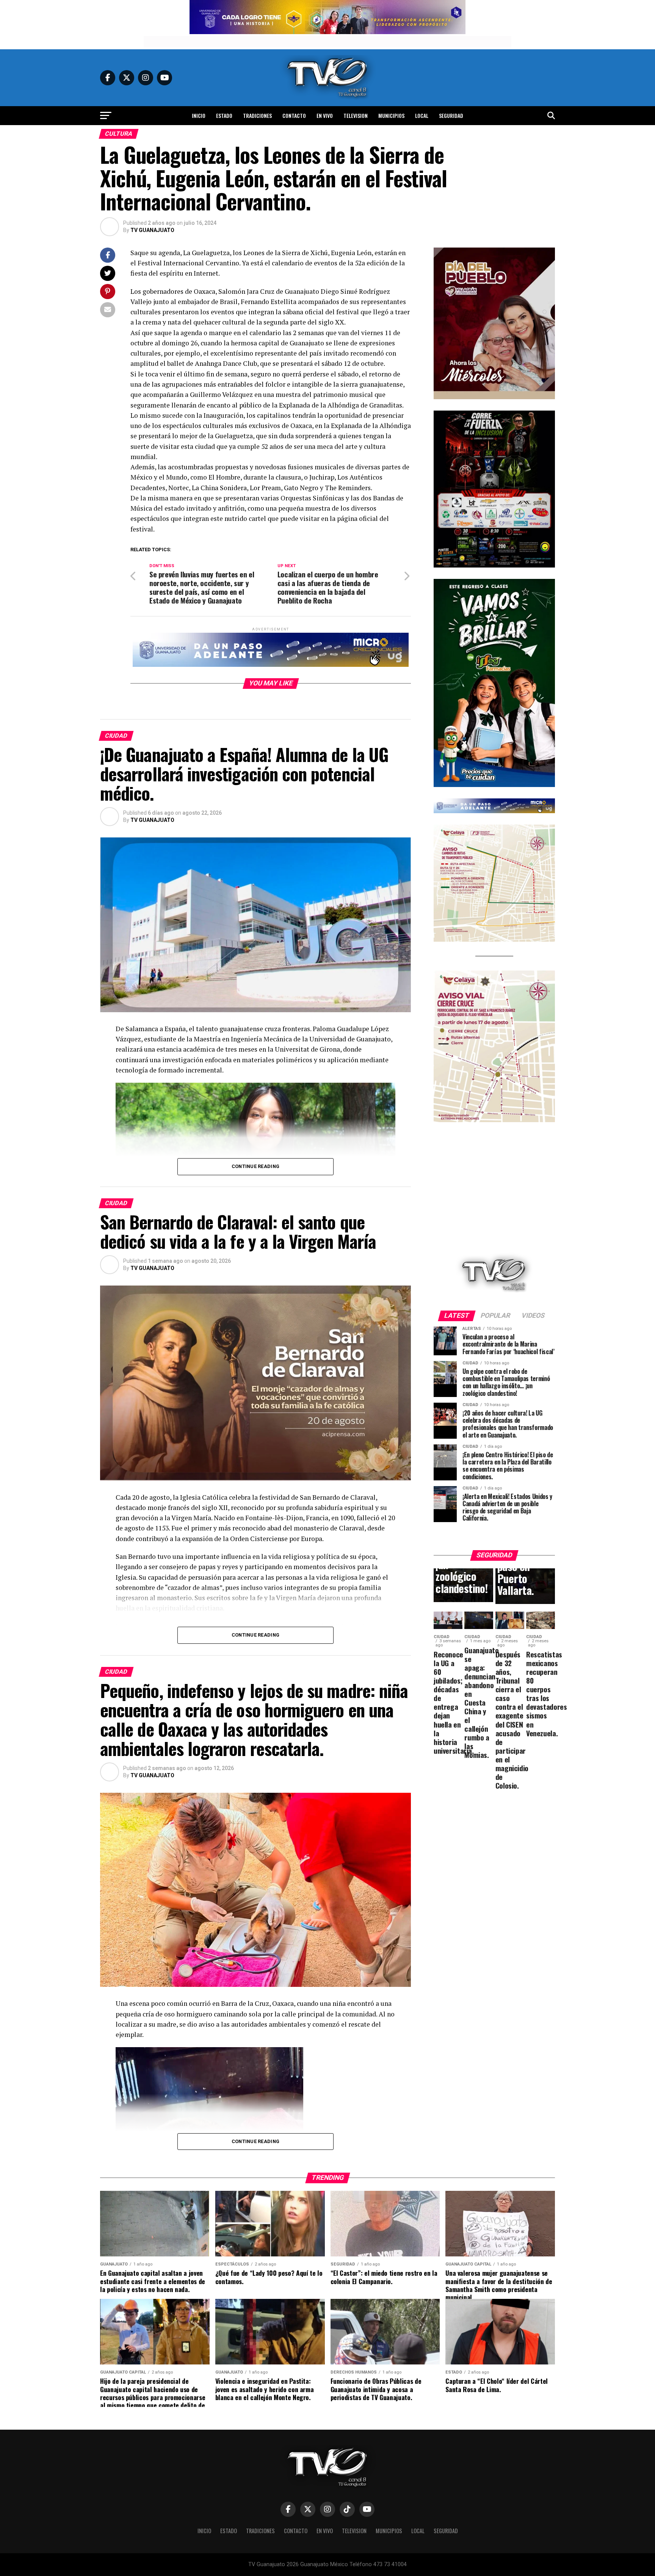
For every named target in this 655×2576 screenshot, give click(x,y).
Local (422, 115)
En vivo (325, 115)
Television (356, 115)
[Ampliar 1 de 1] (545, 420)
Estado (224, 115)
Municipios (391, 115)
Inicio (199, 115)
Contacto (294, 115)
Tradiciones (257, 115)
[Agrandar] (545, 257)
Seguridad (451, 115)
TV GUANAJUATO (152, 230)
